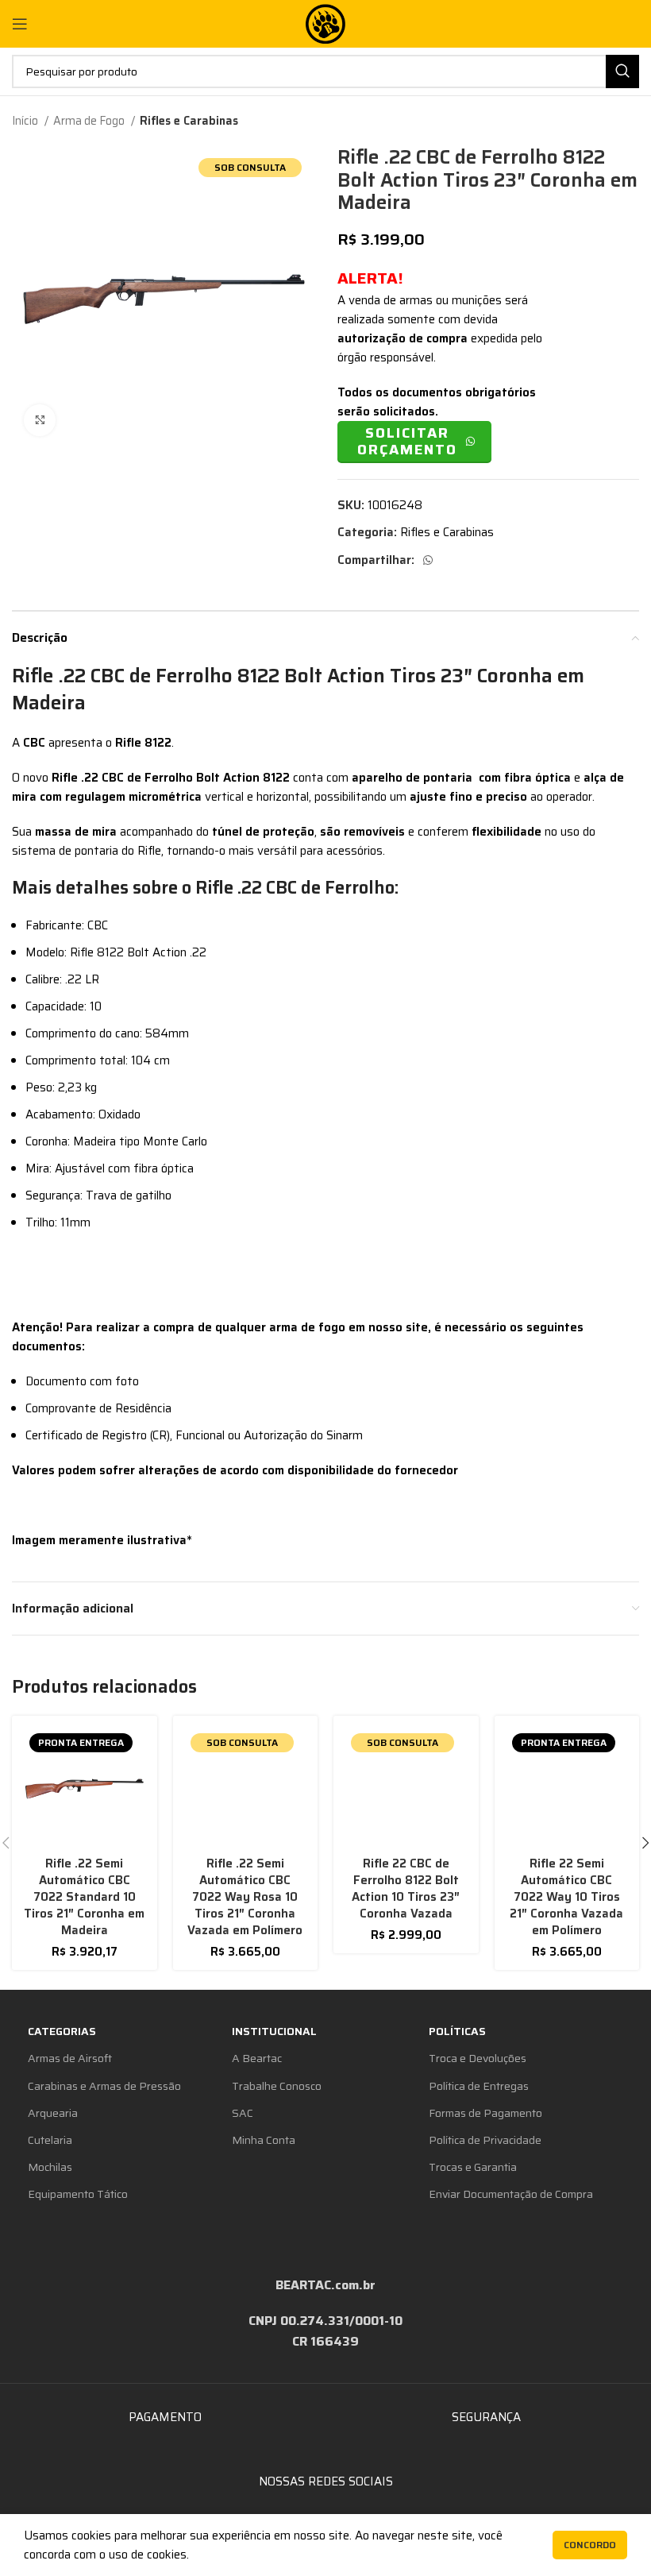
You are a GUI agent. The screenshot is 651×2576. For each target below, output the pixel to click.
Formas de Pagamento (485, 2113)
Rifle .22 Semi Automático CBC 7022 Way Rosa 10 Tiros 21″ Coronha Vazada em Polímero (245, 1897)
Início (26, 121)
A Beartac (257, 2058)
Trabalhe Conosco (277, 2086)
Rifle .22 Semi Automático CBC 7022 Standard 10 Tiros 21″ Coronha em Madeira (84, 1897)
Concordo (590, 2545)
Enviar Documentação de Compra (511, 2194)
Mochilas (50, 2167)
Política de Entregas (479, 2086)
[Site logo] (325, 23)
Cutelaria (50, 2140)
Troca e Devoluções (478, 2058)
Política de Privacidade (485, 2140)
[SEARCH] (622, 71)
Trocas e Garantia (473, 2167)
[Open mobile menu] (20, 24)
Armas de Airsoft (70, 2058)
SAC (243, 2113)
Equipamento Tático (78, 2194)
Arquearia (53, 2113)
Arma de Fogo (90, 121)
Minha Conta (264, 2140)
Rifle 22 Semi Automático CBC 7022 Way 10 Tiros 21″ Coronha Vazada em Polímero (566, 1897)
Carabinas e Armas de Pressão (104, 2086)
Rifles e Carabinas (189, 121)
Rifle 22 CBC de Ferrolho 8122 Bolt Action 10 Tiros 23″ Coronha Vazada (406, 1889)
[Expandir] (40, 420)
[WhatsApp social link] (428, 560)
